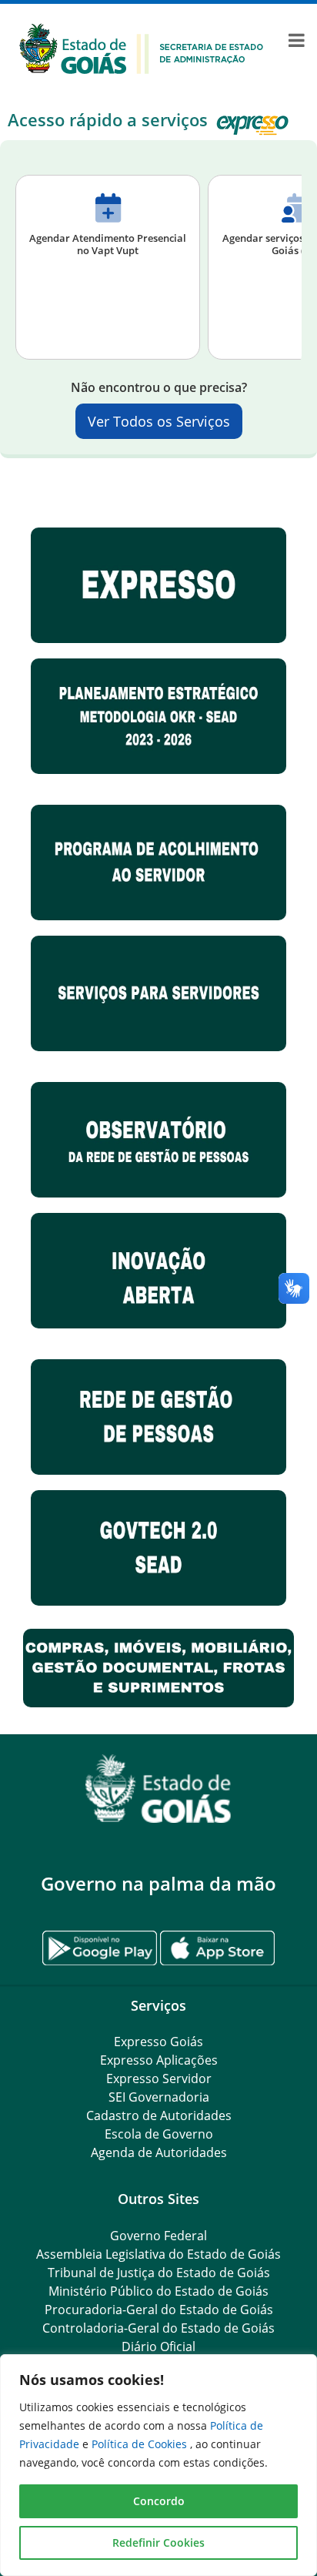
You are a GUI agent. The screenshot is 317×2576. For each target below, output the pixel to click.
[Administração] (142, 47)
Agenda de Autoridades (159, 2152)
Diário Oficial (158, 2347)
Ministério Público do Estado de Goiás (158, 2291)
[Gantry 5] (158, 1789)
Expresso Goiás (158, 2042)
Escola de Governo (159, 2134)
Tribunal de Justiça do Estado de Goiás (159, 2273)
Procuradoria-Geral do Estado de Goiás (159, 2310)
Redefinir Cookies (158, 2543)
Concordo (159, 2501)
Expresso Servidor (159, 2079)
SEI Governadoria (159, 2097)
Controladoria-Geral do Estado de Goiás (158, 2328)
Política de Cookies (141, 2444)
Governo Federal (158, 2236)
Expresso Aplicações (159, 2060)
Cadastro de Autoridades (159, 2115)
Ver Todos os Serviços (159, 421)
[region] (158, 2465)
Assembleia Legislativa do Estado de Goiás (158, 2254)
